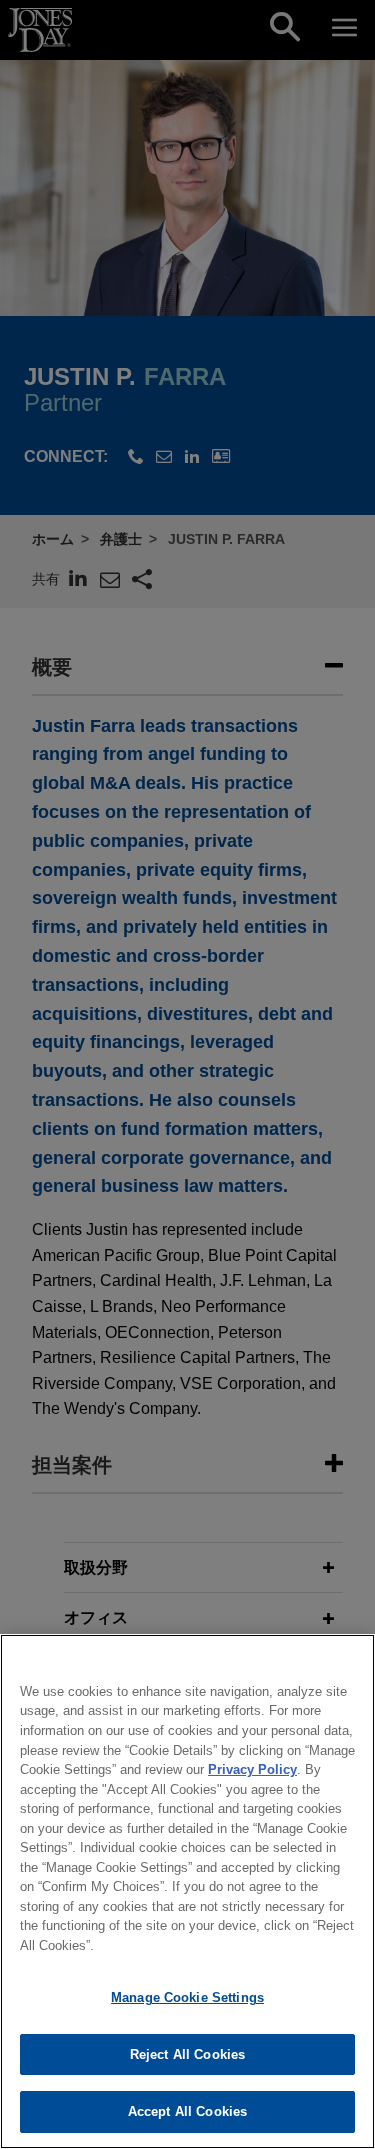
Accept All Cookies (187, 2111)
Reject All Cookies (187, 2054)
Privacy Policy (252, 1769)
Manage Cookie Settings (187, 1997)
